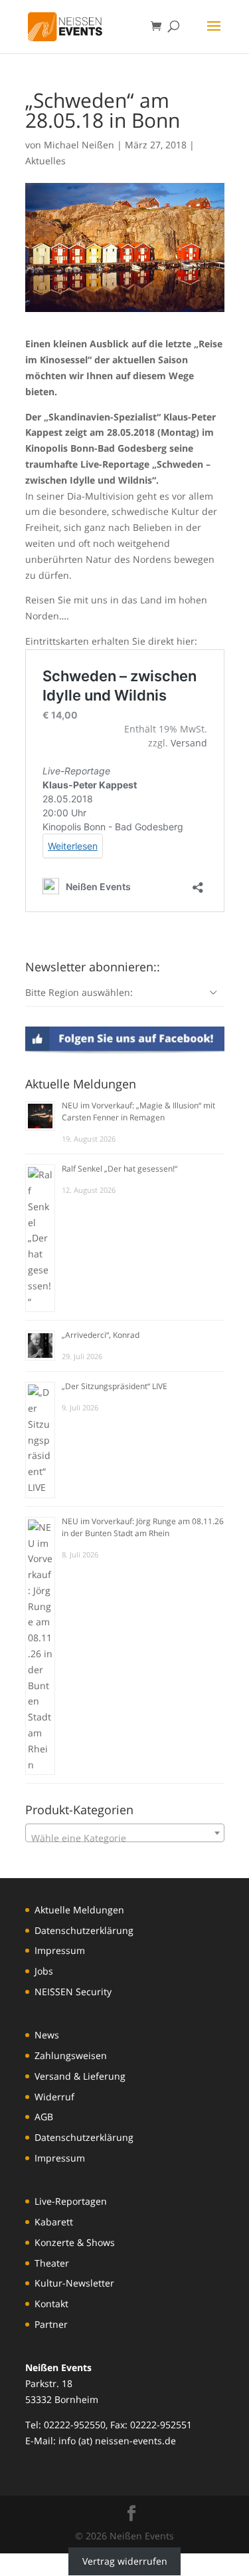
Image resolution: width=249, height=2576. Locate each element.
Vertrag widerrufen (125, 2561)
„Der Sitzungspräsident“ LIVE (115, 1386)
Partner (51, 2324)
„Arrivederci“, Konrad (101, 1335)
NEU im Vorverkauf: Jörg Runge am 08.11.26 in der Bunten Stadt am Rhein (143, 1527)
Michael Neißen (79, 145)
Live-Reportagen (71, 2201)
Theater (52, 2263)
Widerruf (54, 2097)
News (47, 2035)
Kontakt (51, 2304)
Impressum (60, 1950)
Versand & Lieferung (80, 2076)
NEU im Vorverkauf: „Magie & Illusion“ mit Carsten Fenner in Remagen (138, 1111)
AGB (44, 2117)
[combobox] (125, 1833)
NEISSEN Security (73, 1992)
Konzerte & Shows (75, 2242)
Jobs (44, 1971)
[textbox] (125, 1838)
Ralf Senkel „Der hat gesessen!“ (120, 1169)
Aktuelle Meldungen (79, 1910)
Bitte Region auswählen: (79, 992)
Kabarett (54, 2222)
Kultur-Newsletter (74, 2283)
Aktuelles (45, 161)
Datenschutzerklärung (84, 1930)
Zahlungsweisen (71, 2055)
